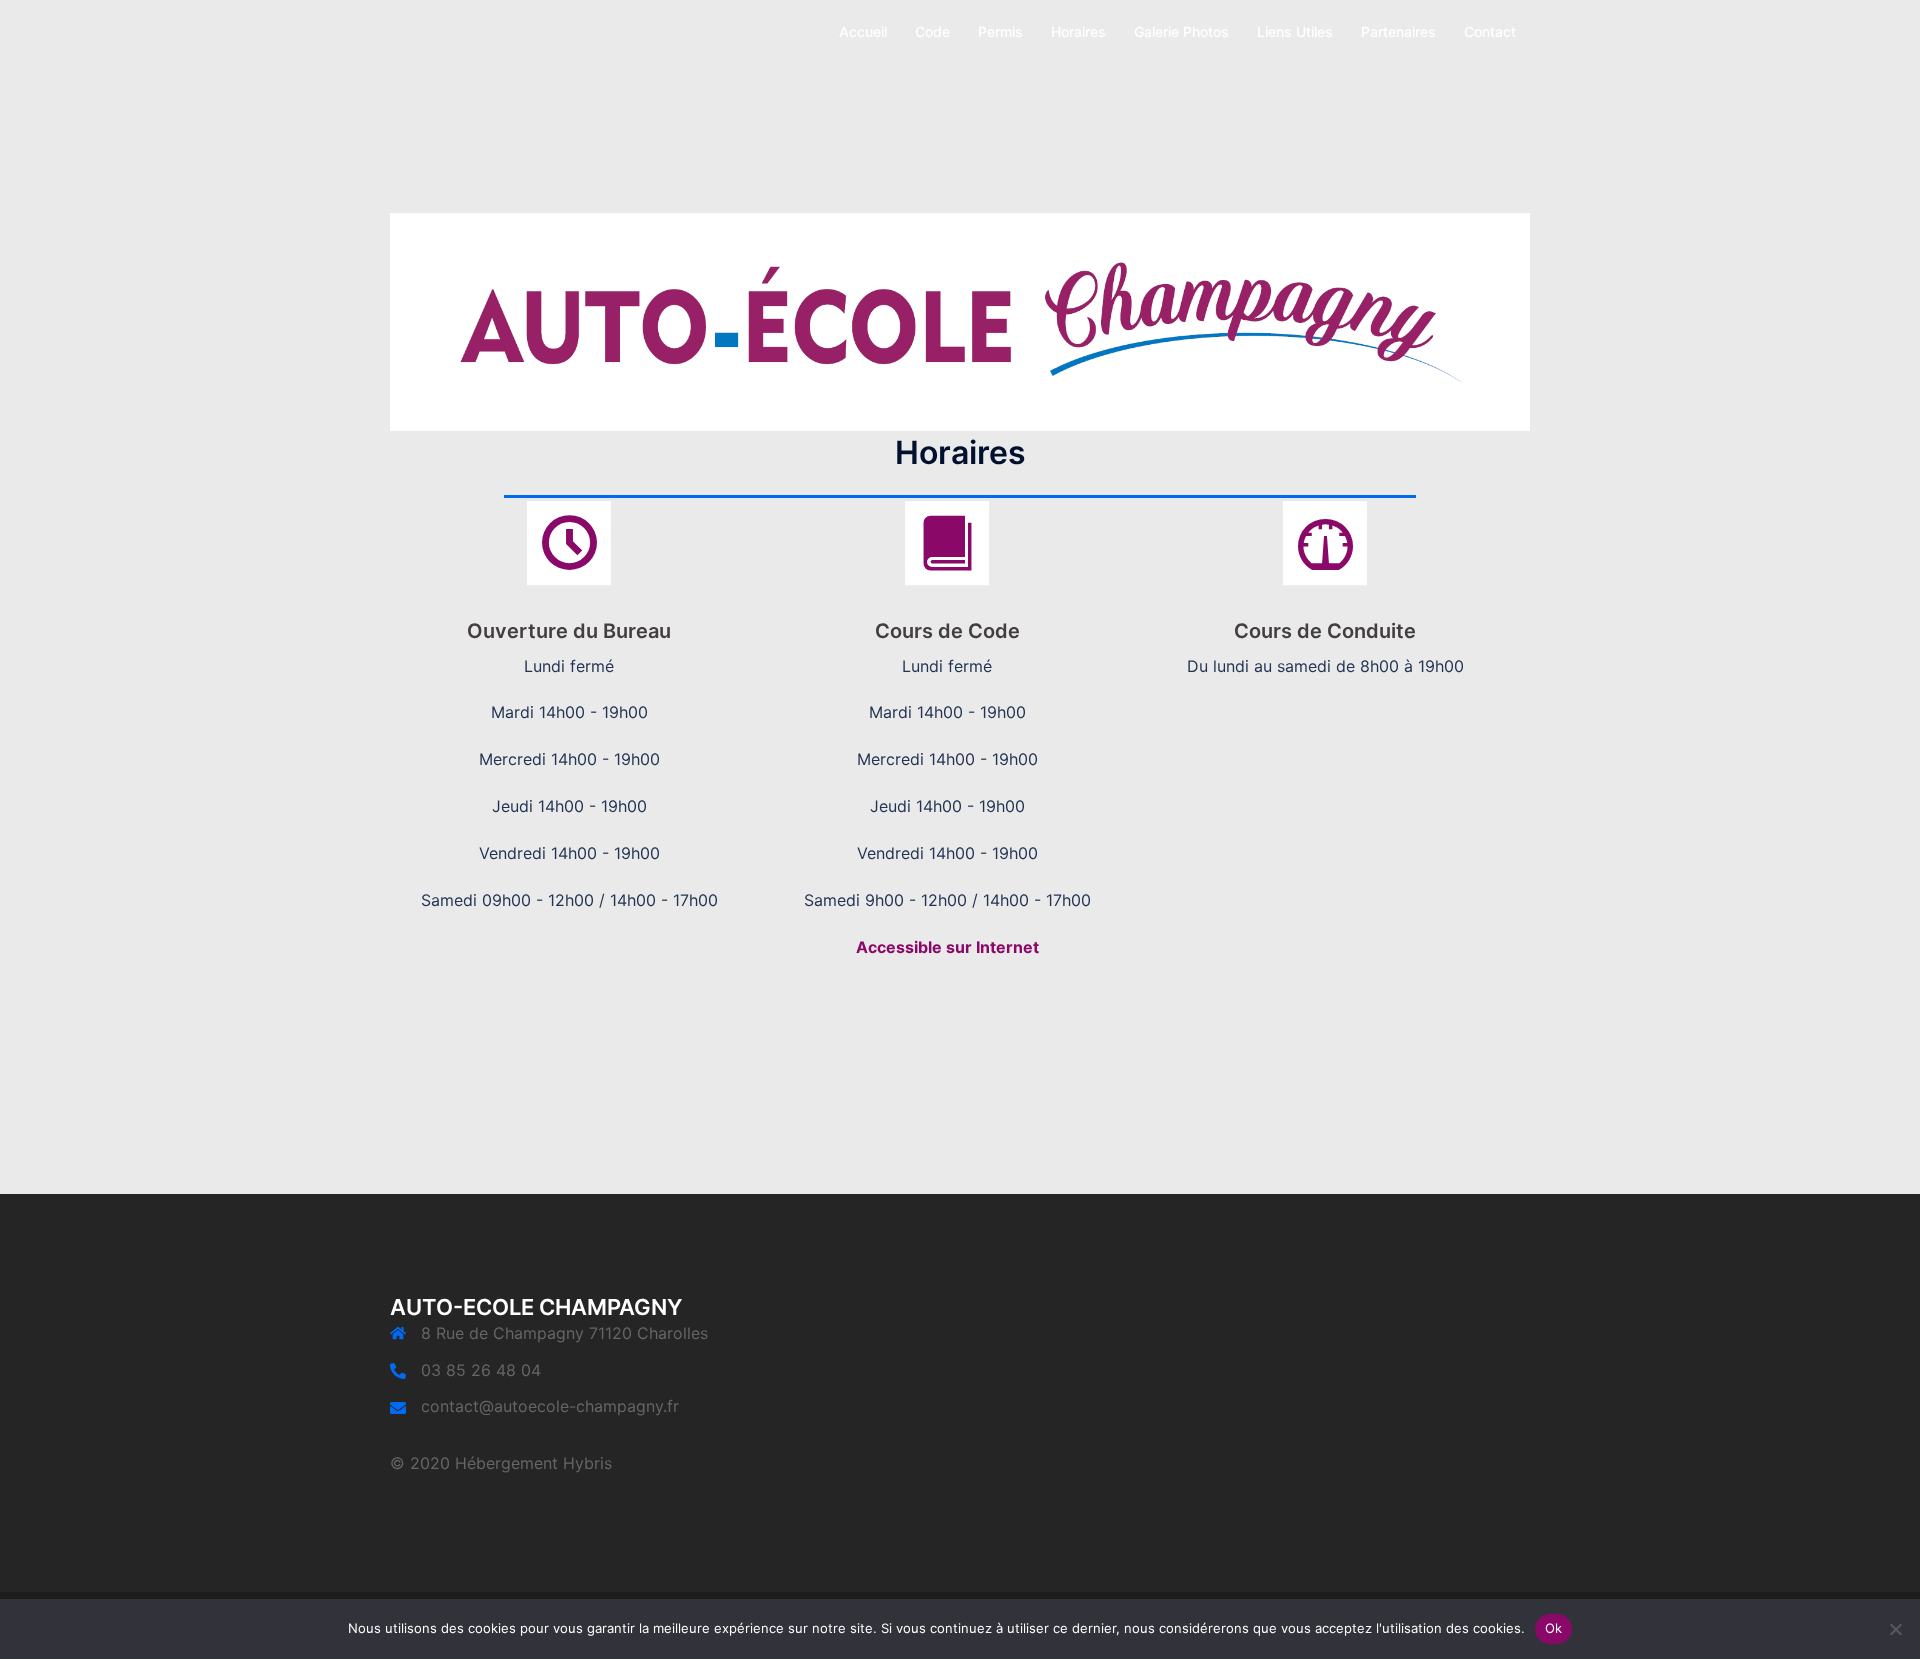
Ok (1554, 1628)
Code (932, 31)
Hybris (587, 1463)
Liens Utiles (1295, 31)
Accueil (863, 31)
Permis (1000, 31)
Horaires (1078, 31)
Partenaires (1398, 31)
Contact (1490, 31)
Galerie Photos (1181, 31)
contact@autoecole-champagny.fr (550, 1406)
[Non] (1895, 1629)
